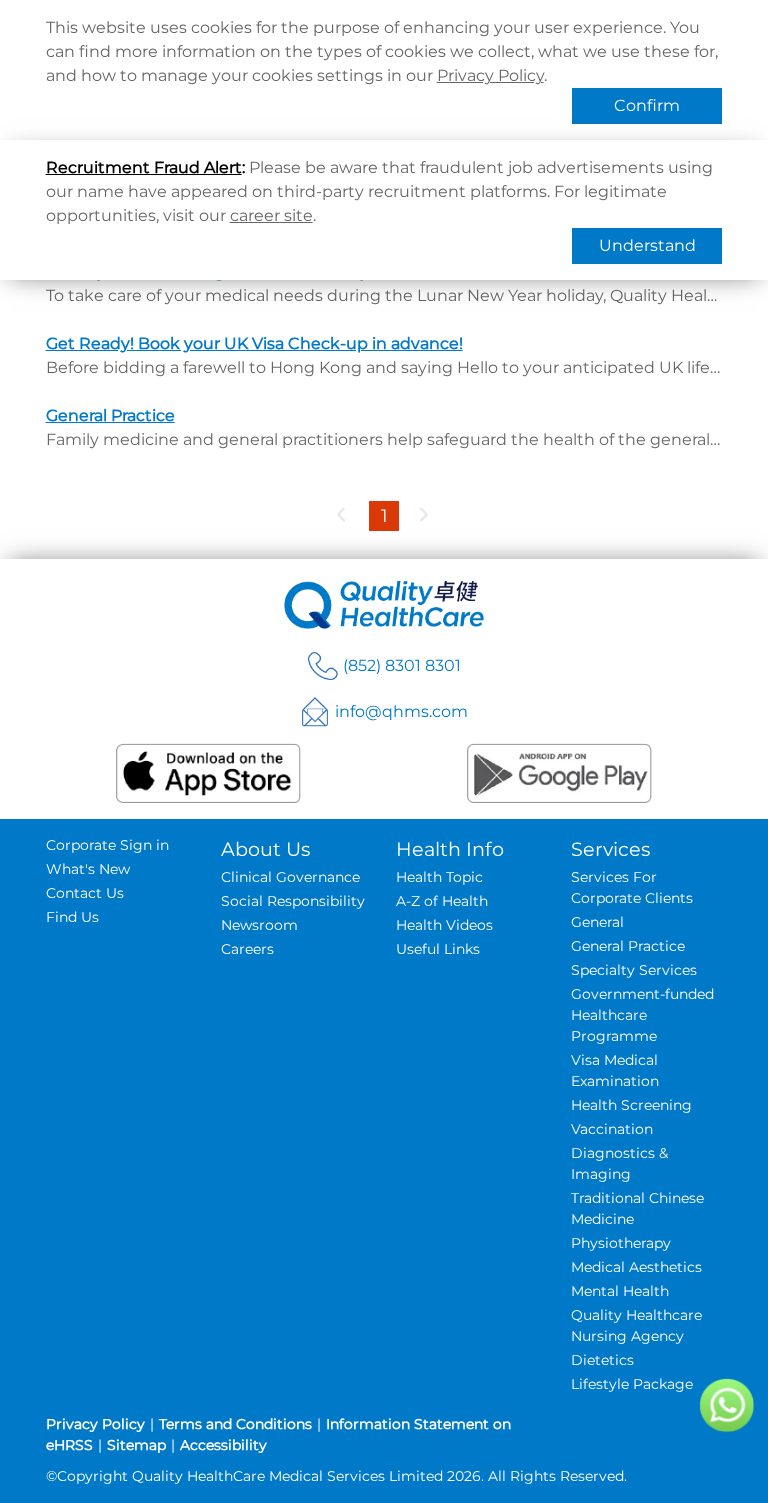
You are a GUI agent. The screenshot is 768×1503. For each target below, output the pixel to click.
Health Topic (439, 877)
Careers (247, 949)
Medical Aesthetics (636, 1267)
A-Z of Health (442, 901)
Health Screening (631, 1105)
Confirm (647, 105)
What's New (88, 869)
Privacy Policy (490, 75)
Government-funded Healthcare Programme (642, 1015)
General (597, 922)
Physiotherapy (621, 1243)
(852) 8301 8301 (402, 665)
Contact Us (85, 893)
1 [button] (384, 516)
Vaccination (612, 1129)
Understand (647, 245)
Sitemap (136, 1445)
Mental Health (620, 1291)
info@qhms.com (401, 711)
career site (271, 215)
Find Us (72, 917)
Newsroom (259, 925)
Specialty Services (634, 970)
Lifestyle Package (632, 1384)
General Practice (110, 415)
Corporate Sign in (107, 845)
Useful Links (438, 949)
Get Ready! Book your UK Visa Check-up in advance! (254, 343)
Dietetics (602, 1360)
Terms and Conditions (235, 1424)
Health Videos (444, 925)
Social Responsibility (293, 901)
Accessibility (223, 1445)
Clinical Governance (290, 877)
